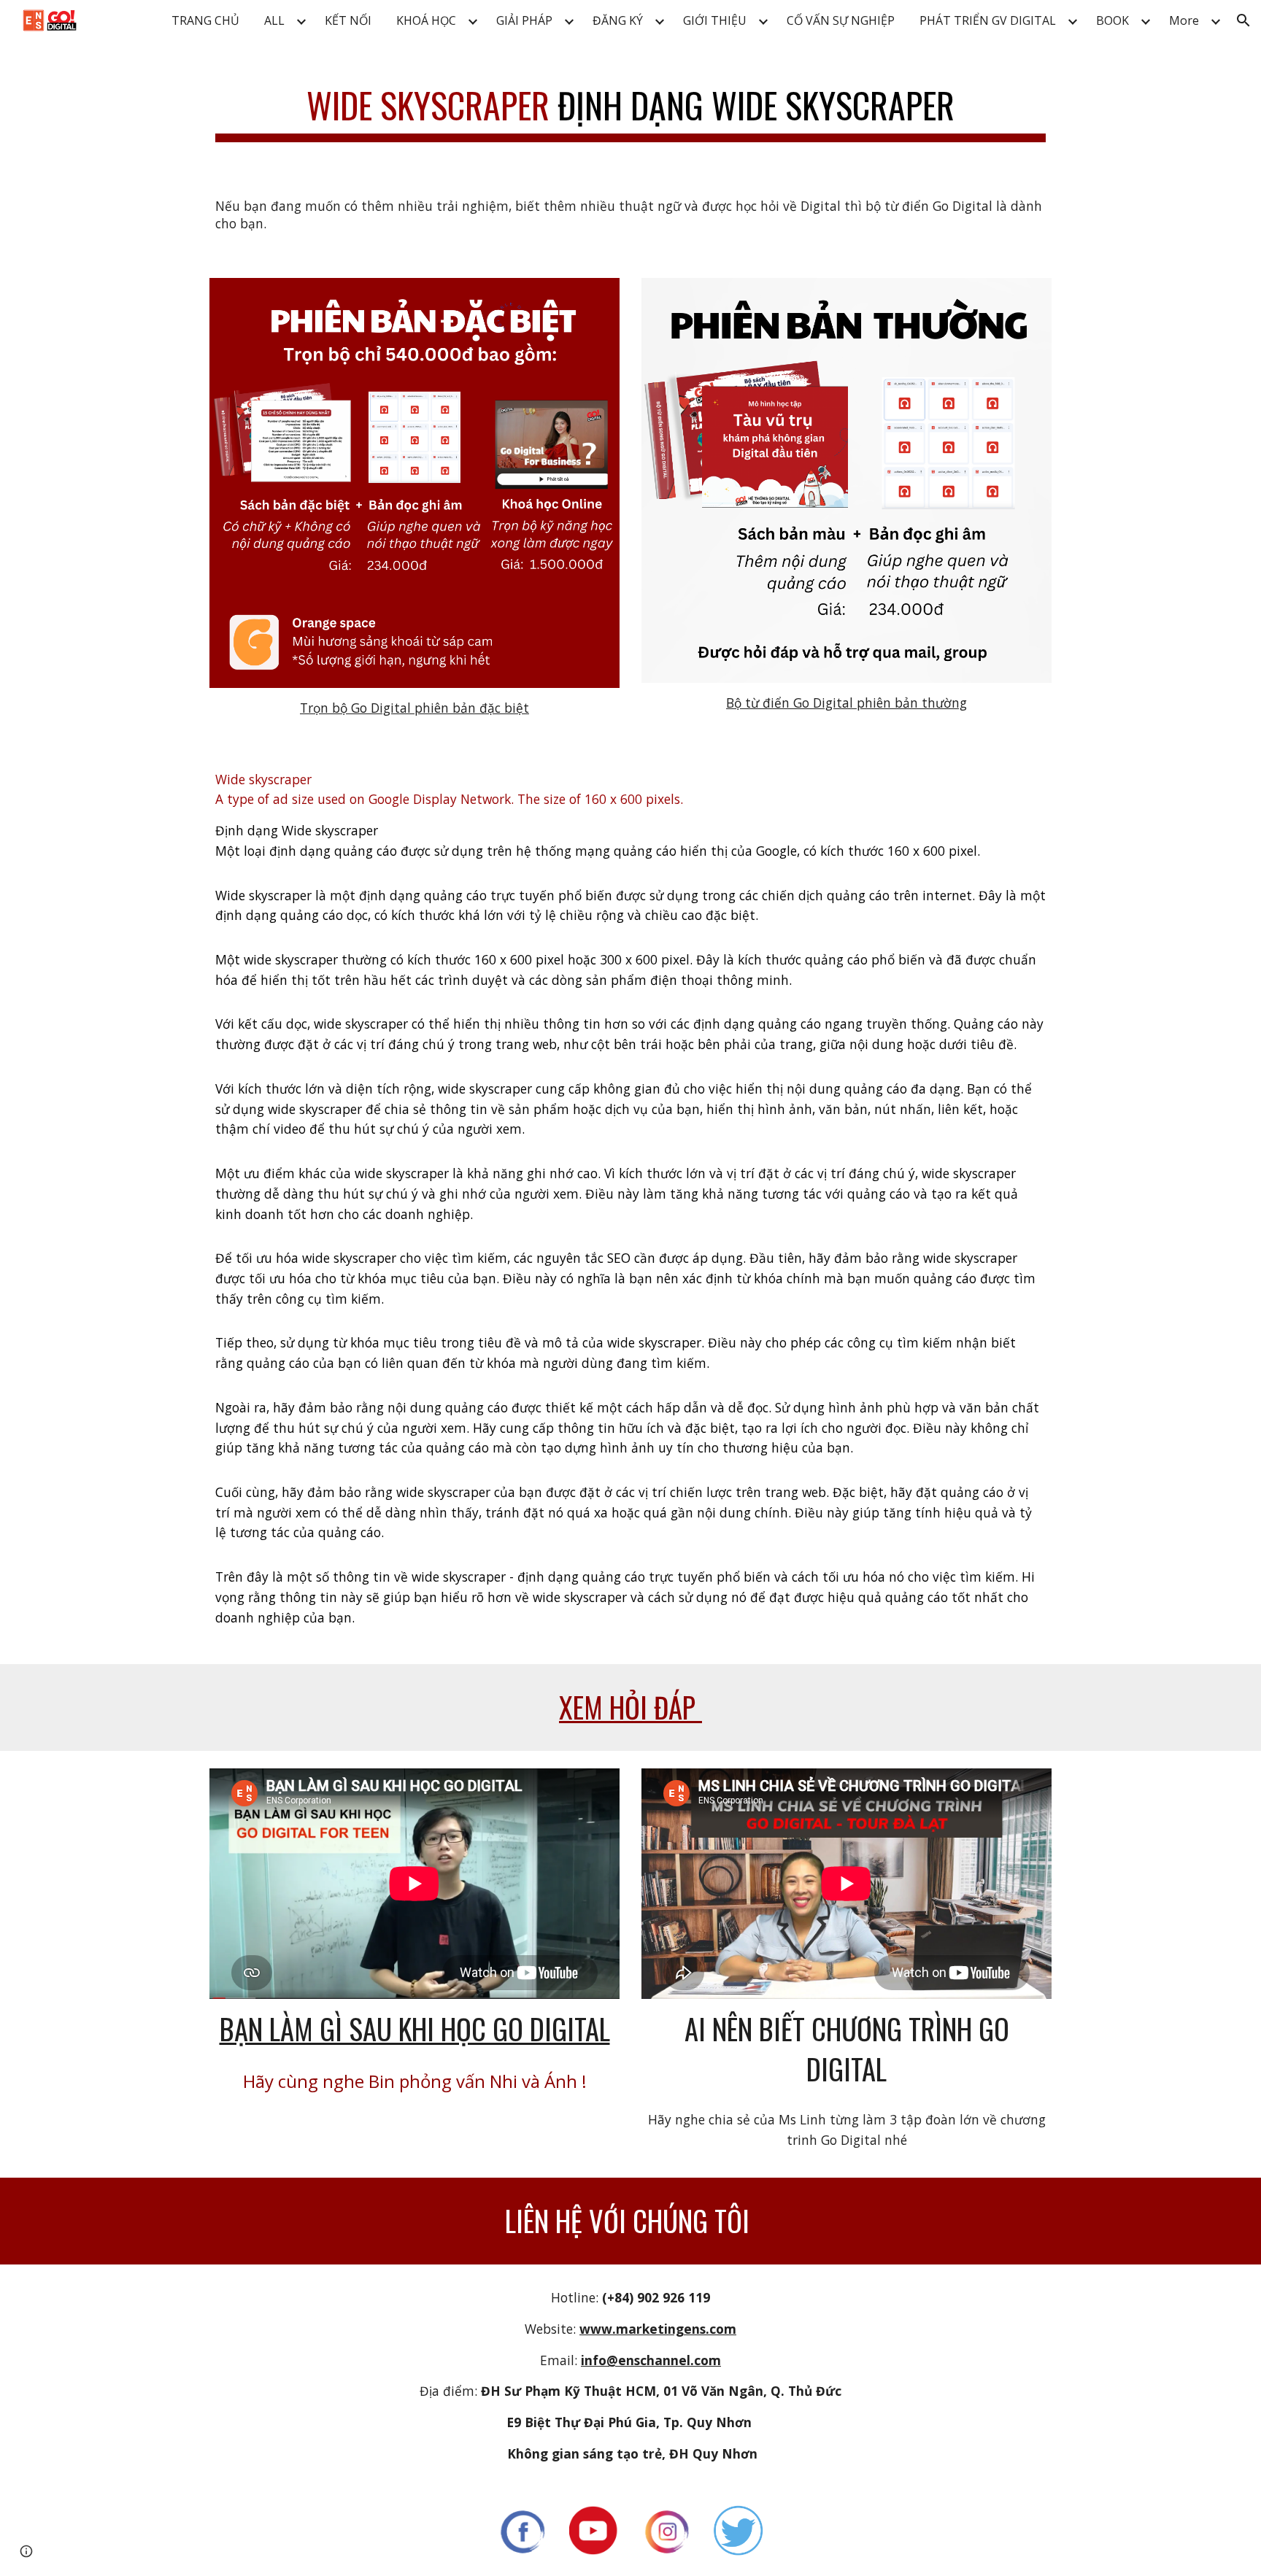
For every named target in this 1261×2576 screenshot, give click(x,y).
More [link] (1184, 20)
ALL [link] (274, 20)
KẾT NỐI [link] (348, 20)
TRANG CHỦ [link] (205, 20)
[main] (630, 107)
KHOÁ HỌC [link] (426, 20)
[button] (1243, 20)
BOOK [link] (1112, 20)
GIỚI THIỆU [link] (715, 20)
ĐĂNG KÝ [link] (618, 20)
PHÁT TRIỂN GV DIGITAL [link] (988, 20)
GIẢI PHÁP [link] (524, 20)
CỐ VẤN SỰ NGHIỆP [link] (841, 20)
